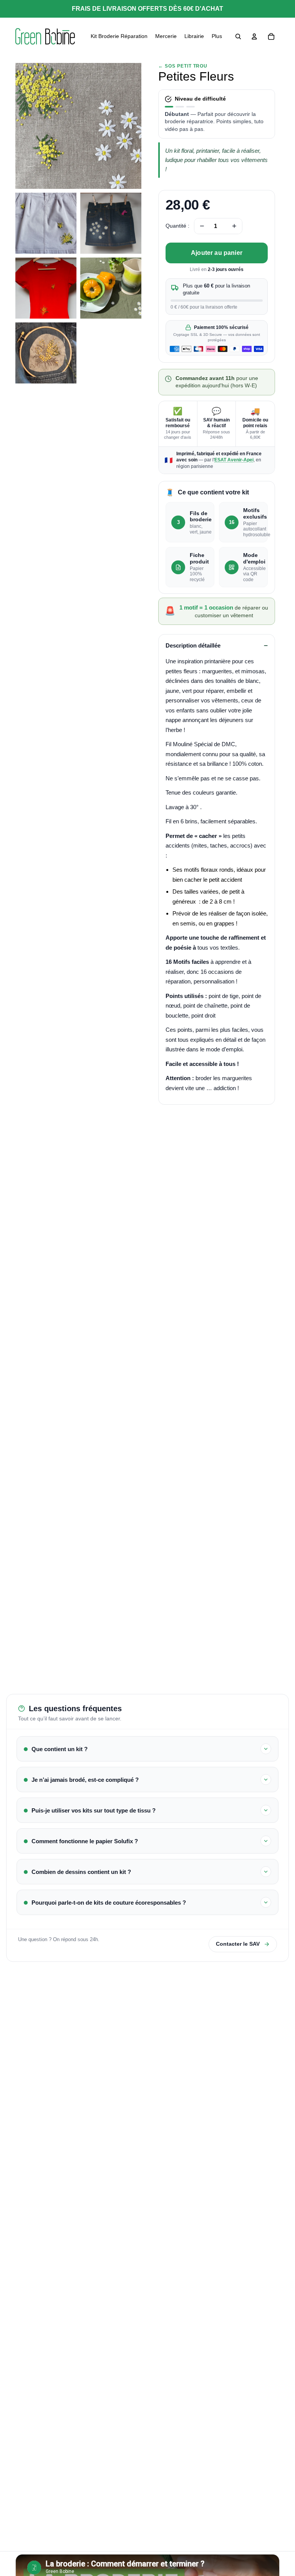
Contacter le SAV (238, 1944)
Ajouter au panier (217, 253)
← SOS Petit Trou (183, 66)
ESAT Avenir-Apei (234, 460)
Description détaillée (193, 645)
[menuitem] (119, 36)
